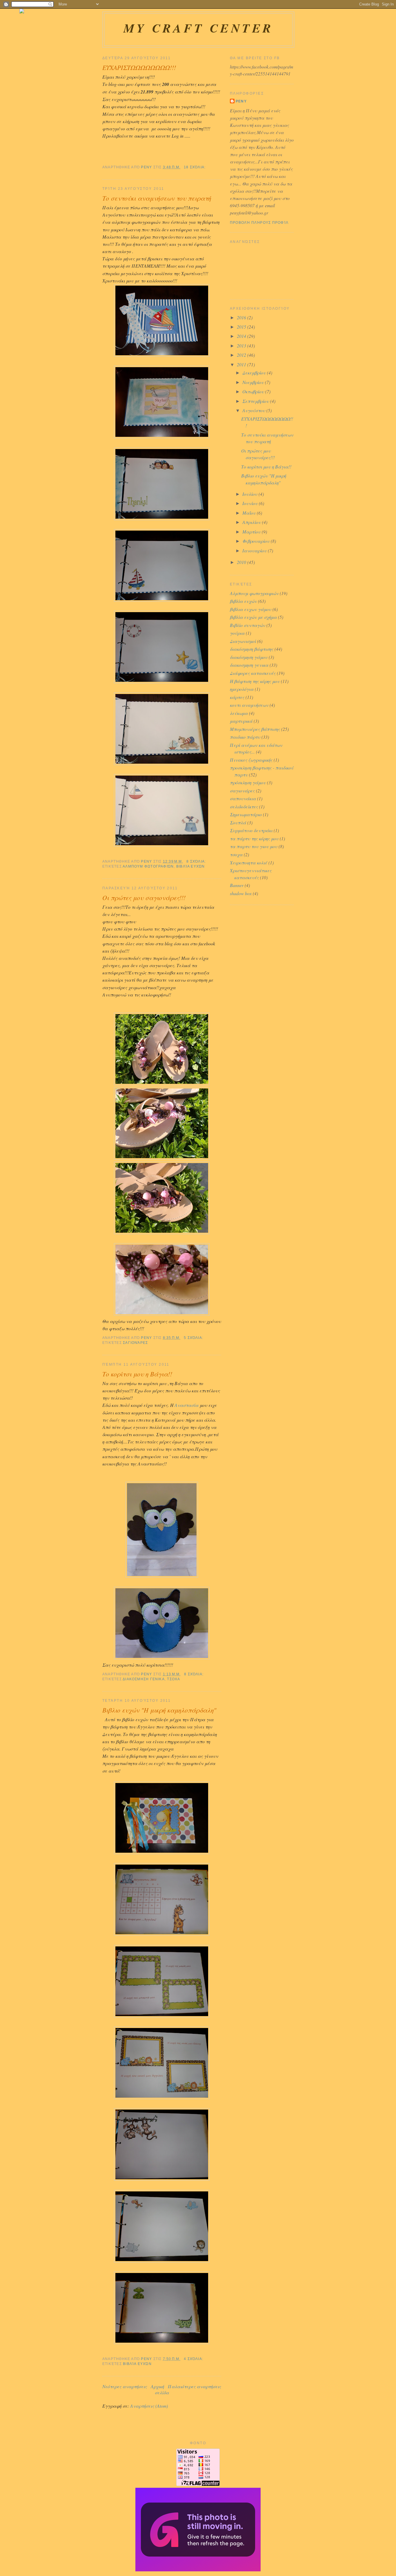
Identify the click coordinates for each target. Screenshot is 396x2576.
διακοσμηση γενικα (144, 1679)
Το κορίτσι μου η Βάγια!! (137, 1374)
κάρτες (237, 697)
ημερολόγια (242, 689)
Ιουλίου (250, 494)
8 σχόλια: (197, 861)
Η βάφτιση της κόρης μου (255, 681)
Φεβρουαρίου (257, 541)
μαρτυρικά (241, 721)
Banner (237, 885)
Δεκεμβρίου (255, 373)
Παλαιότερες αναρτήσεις (195, 2386)
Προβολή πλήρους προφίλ (259, 223)
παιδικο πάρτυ (245, 737)
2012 (242, 355)
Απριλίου (252, 522)
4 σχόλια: (194, 2359)
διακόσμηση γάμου (249, 657)
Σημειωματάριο (246, 814)
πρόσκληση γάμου (248, 782)
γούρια (237, 633)
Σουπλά (238, 822)
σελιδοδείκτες (244, 806)
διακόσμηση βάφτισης (252, 649)
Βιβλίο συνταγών (248, 625)
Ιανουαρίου (255, 550)
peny (241, 101)
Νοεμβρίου (254, 382)
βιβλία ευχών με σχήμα (253, 617)
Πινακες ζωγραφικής (251, 760)
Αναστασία (187, 1405)
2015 (242, 327)
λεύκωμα (239, 713)
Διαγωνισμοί (243, 641)
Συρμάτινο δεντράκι (251, 830)
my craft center (198, 28)
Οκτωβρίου (254, 391)
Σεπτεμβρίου (256, 401)
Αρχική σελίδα (160, 2389)
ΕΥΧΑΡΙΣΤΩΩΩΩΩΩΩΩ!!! (139, 67)
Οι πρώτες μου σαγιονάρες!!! (144, 897)
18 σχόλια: (195, 167)
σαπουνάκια (243, 798)
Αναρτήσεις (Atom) (149, 2406)
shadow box (241, 893)
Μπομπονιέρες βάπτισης (255, 729)
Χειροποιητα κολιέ (249, 862)
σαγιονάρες (135, 1343)
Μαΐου (250, 513)
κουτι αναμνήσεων (249, 705)
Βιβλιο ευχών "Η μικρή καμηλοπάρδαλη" (159, 1710)
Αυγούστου (254, 410)
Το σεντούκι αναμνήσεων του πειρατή (157, 198)
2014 (242, 336)
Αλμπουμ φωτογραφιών (148, 866)
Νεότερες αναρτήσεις (125, 2386)
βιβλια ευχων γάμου (251, 609)
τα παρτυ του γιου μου (254, 846)
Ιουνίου (251, 503)
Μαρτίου (252, 532)
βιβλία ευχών (191, 866)
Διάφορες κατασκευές (253, 673)
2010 (242, 562)
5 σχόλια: (194, 1338)
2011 (242, 364)
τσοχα (174, 1679)
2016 (242, 317)
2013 (242, 346)
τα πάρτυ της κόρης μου (254, 838)
